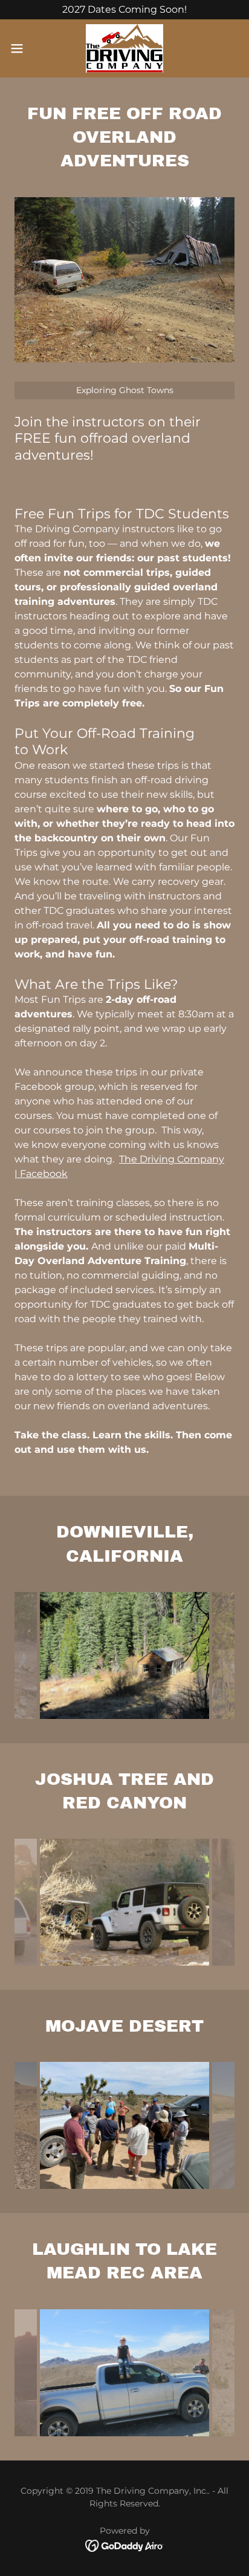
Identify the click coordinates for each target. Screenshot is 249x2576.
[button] (23, 48)
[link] (124, 48)
